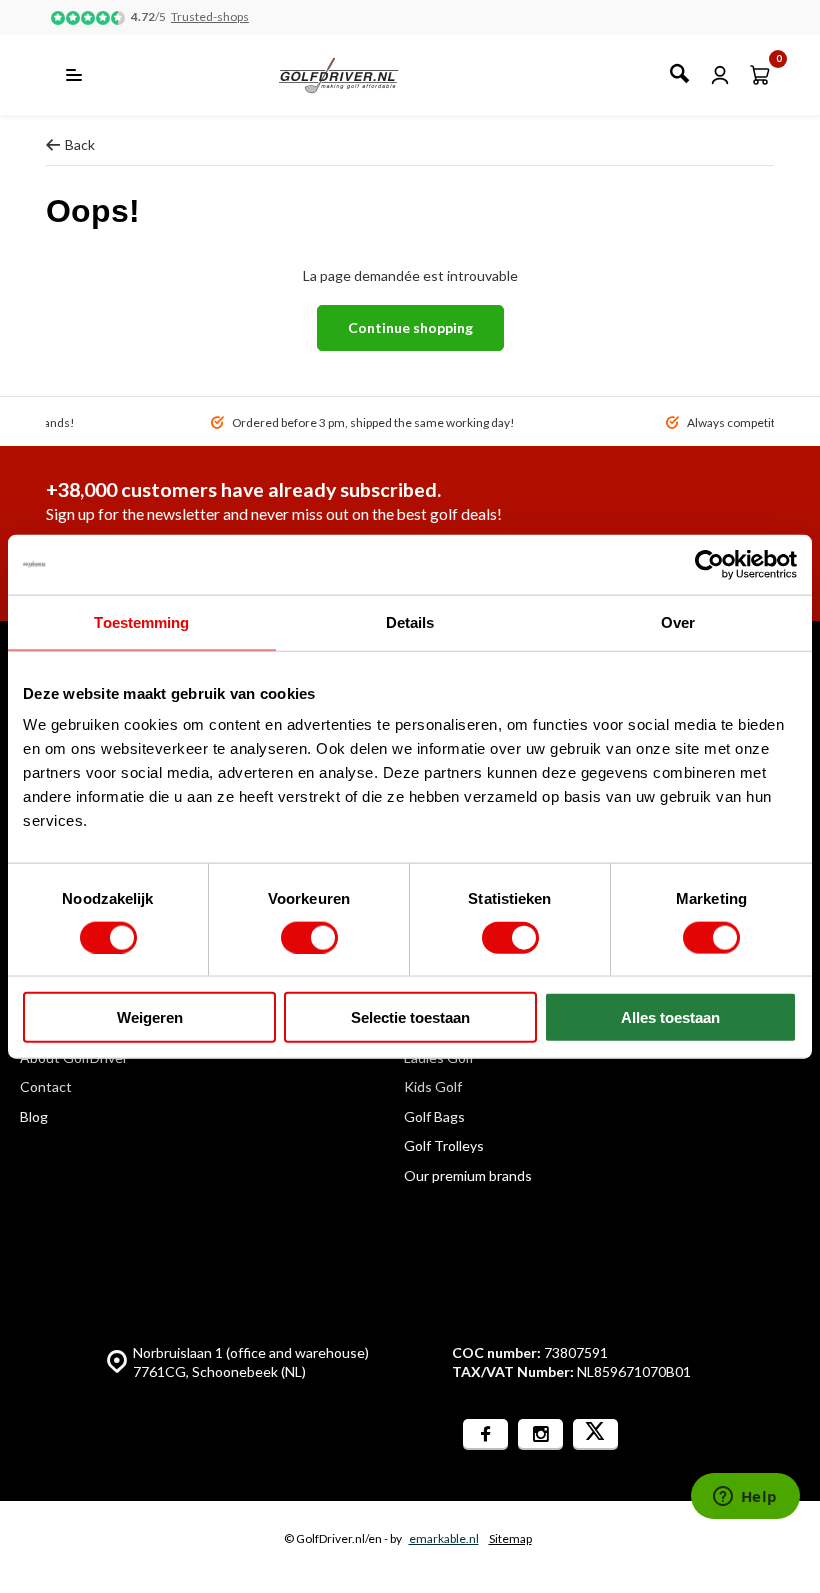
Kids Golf (433, 1086)
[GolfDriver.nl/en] (360, 75)
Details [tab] (410, 621)
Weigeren (150, 1017)
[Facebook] (485, 1434)
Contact (46, 1086)
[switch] (309, 937)
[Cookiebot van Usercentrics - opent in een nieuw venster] (709, 564)
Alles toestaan (670, 1017)
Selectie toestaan (410, 1017)
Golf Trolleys (444, 1145)
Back (80, 144)
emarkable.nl (444, 1538)
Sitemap (510, 1538)
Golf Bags (434, 1116)
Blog (34, 1116)
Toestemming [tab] (141, 621)
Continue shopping (410, 327)
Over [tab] (678, 621)
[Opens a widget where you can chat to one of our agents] (745, 1498)
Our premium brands (468, 1175)
